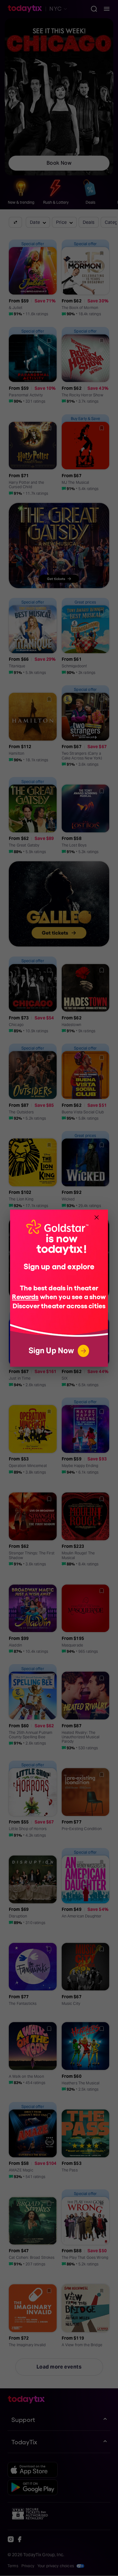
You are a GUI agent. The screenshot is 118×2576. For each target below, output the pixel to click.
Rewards (25, 1296)
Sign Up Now (51, 1351)
